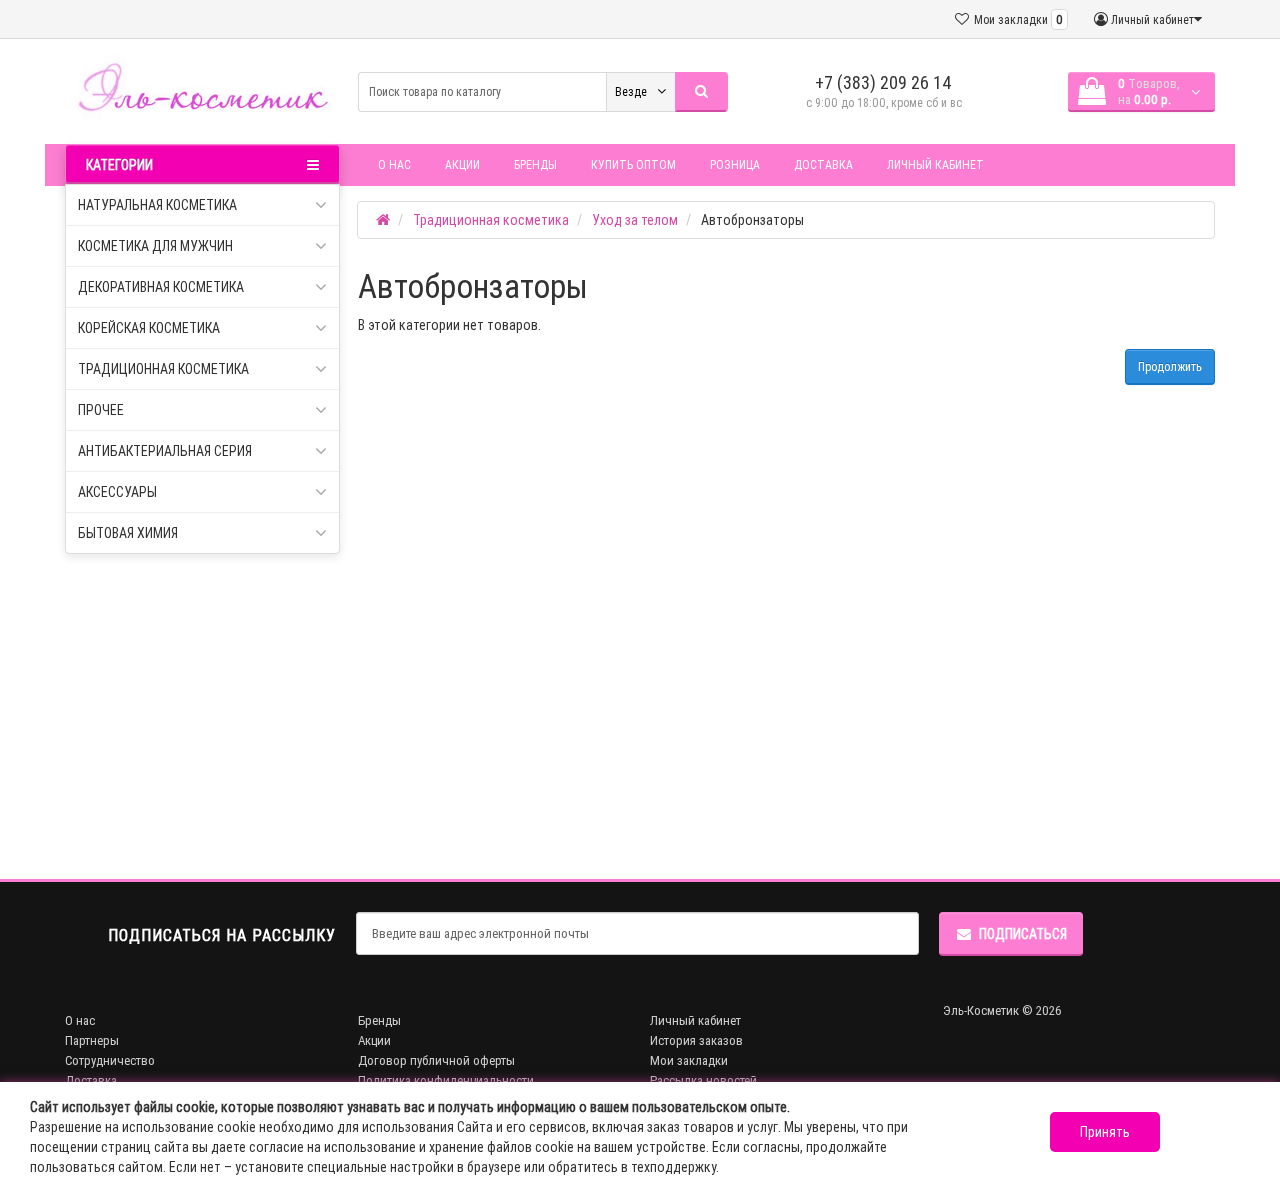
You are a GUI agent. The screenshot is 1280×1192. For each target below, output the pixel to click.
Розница (735, 164)
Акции (462, 164)
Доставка (823, 164)
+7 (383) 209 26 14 (883, 82)
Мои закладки (689, 1060)
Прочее (101, 410)
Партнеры (92, 1040)
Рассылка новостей (703, 1080)
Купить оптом (633, 164)
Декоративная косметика (161, 287)
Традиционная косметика (163, 369)
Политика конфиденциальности (446, 1080)
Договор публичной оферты (436, 1060)
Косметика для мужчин (155, 246)
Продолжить (1170, 366)
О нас (394, 164)
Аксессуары (117, 492)
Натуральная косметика (157, 205)
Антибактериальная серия (165, 451)
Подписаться (1023, 934)
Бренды (535, 164)
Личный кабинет (935, 164)
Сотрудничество (110, 1060)
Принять (1105, 1132)
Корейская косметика (149, 328)
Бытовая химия (128, 533)
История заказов (696, 1040)
